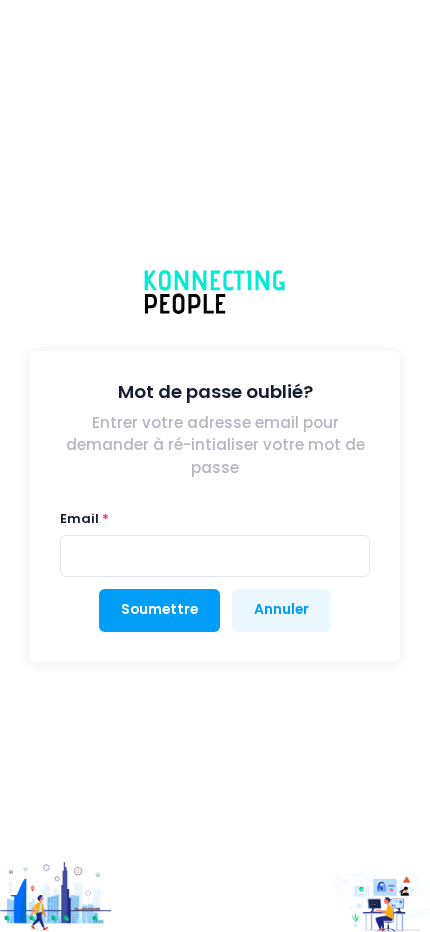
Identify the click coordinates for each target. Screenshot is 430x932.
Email (79, 518)
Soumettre (159, 609)
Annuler (281, 609)
